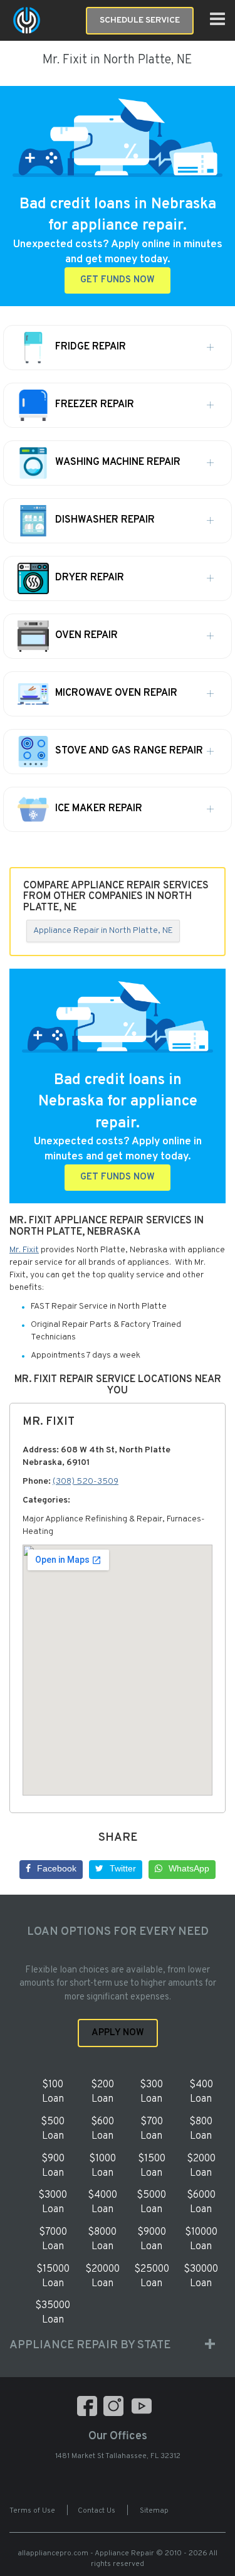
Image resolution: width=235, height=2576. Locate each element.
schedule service (140, 20)
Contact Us (97, 2511)
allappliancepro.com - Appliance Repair (86, 2553)
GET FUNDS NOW (118, 280)
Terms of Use (32, 2511)
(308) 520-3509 (86, 1482)
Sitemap (154, 2511)
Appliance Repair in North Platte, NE (103, 931)
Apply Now (118, 2033)
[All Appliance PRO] (27, 20)
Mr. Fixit (24, 1250)
